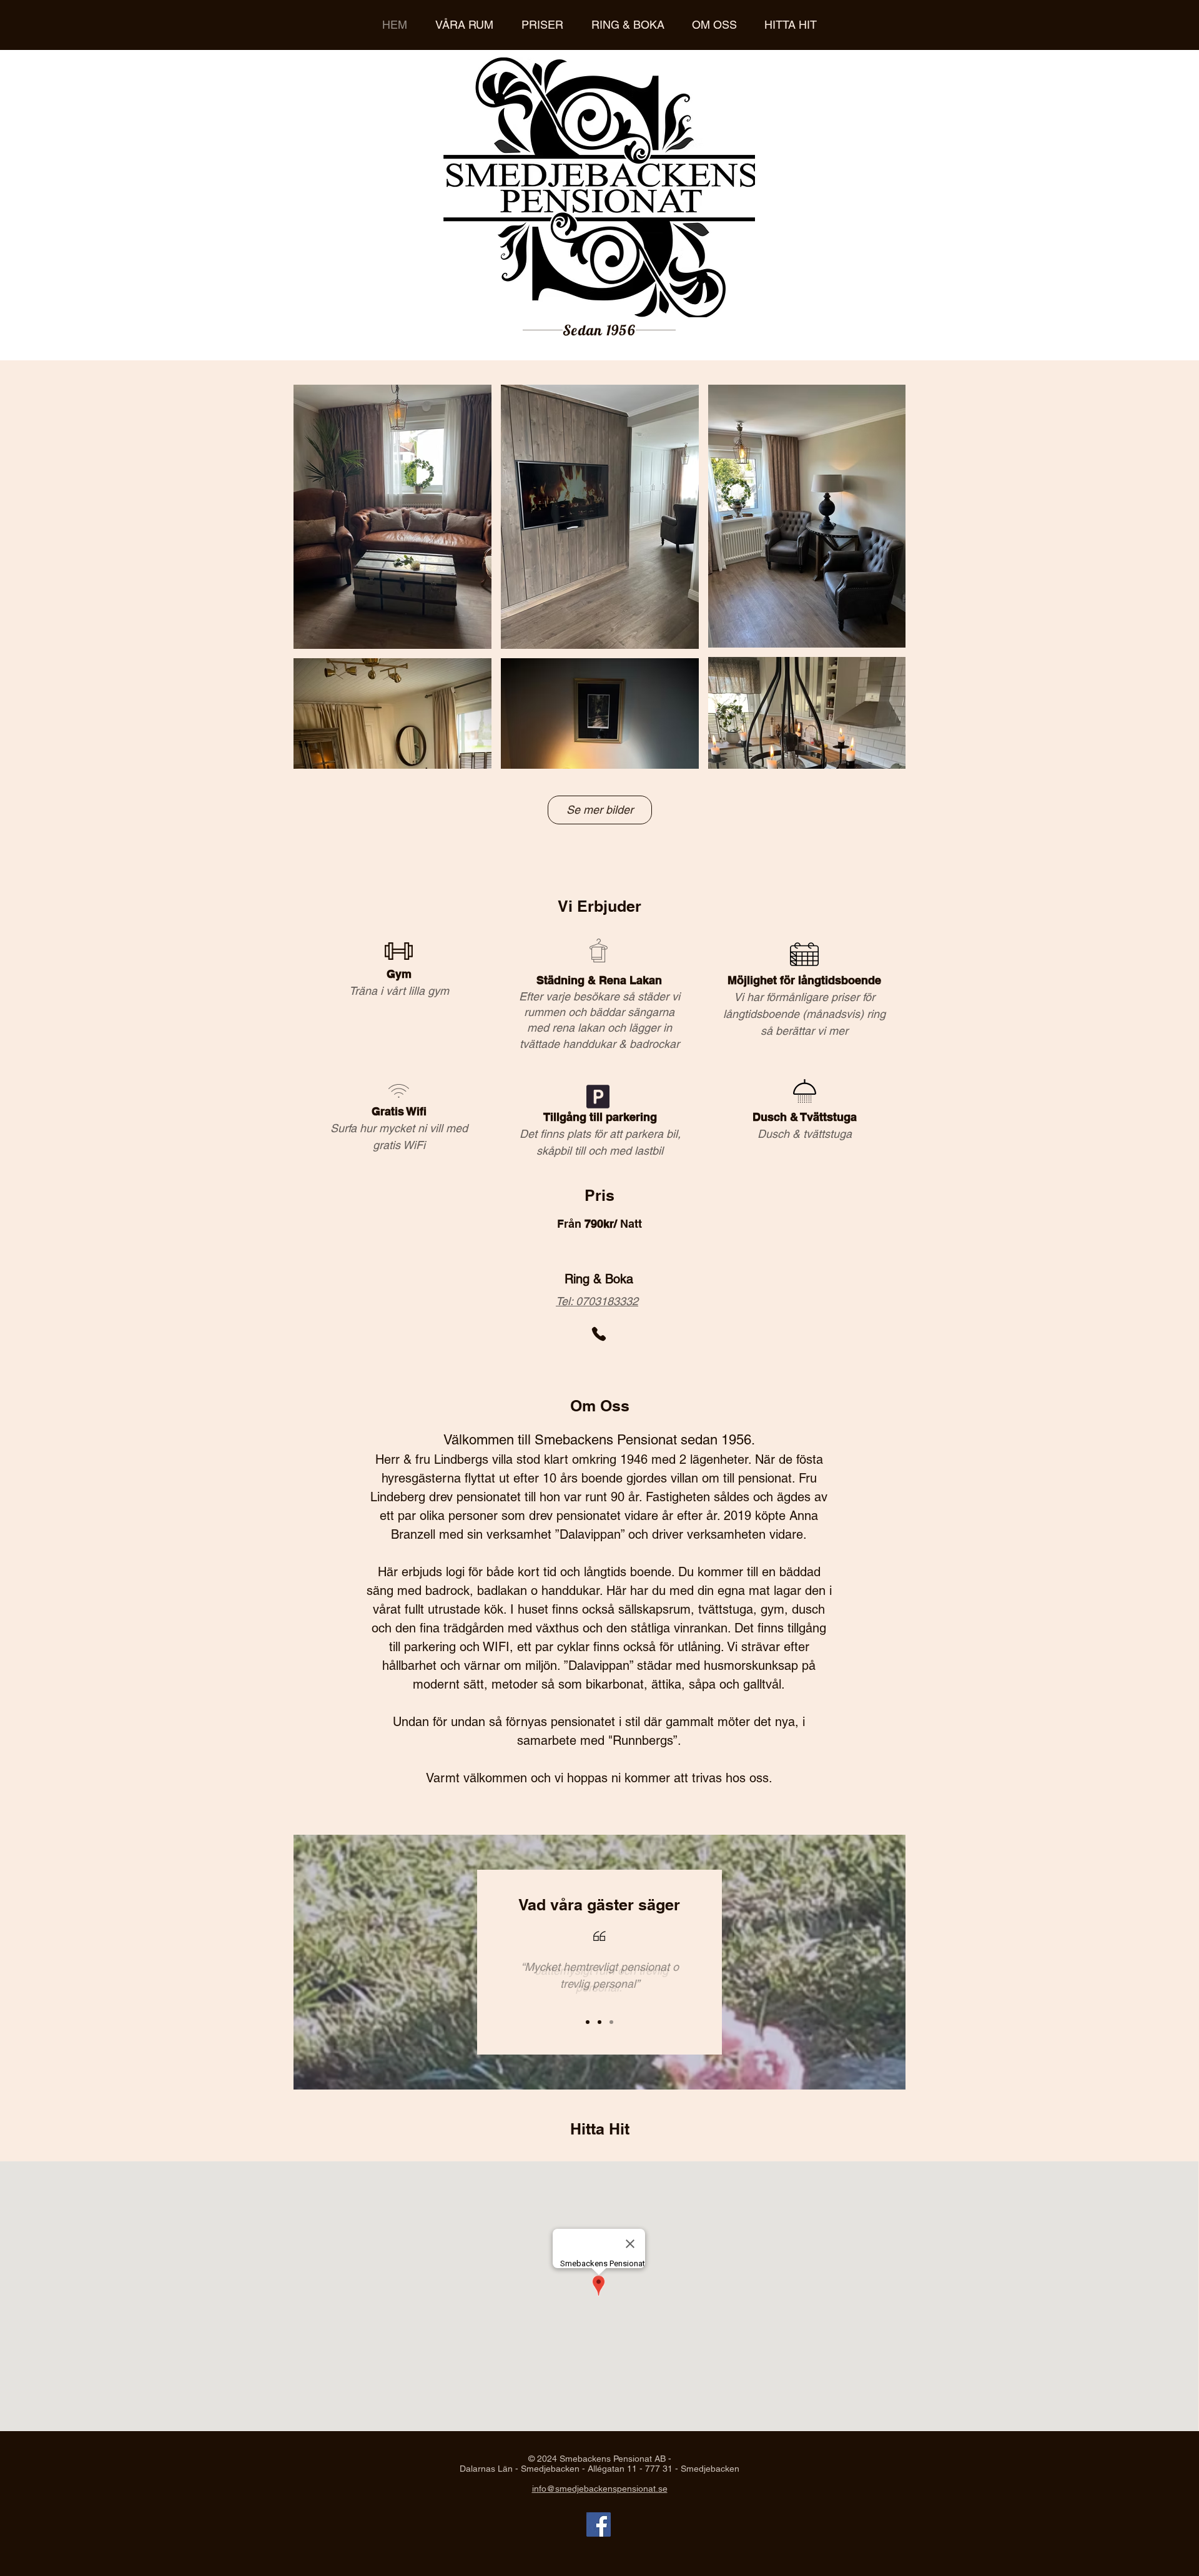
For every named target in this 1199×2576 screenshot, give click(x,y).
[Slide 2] (599, 2022)
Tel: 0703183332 (597, 1301)
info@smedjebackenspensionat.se (600, 2489)
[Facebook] (599, 2524)
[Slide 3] (611, 2022)
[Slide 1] (588, 2022)
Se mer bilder (600, 810)
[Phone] (599, 1334)
